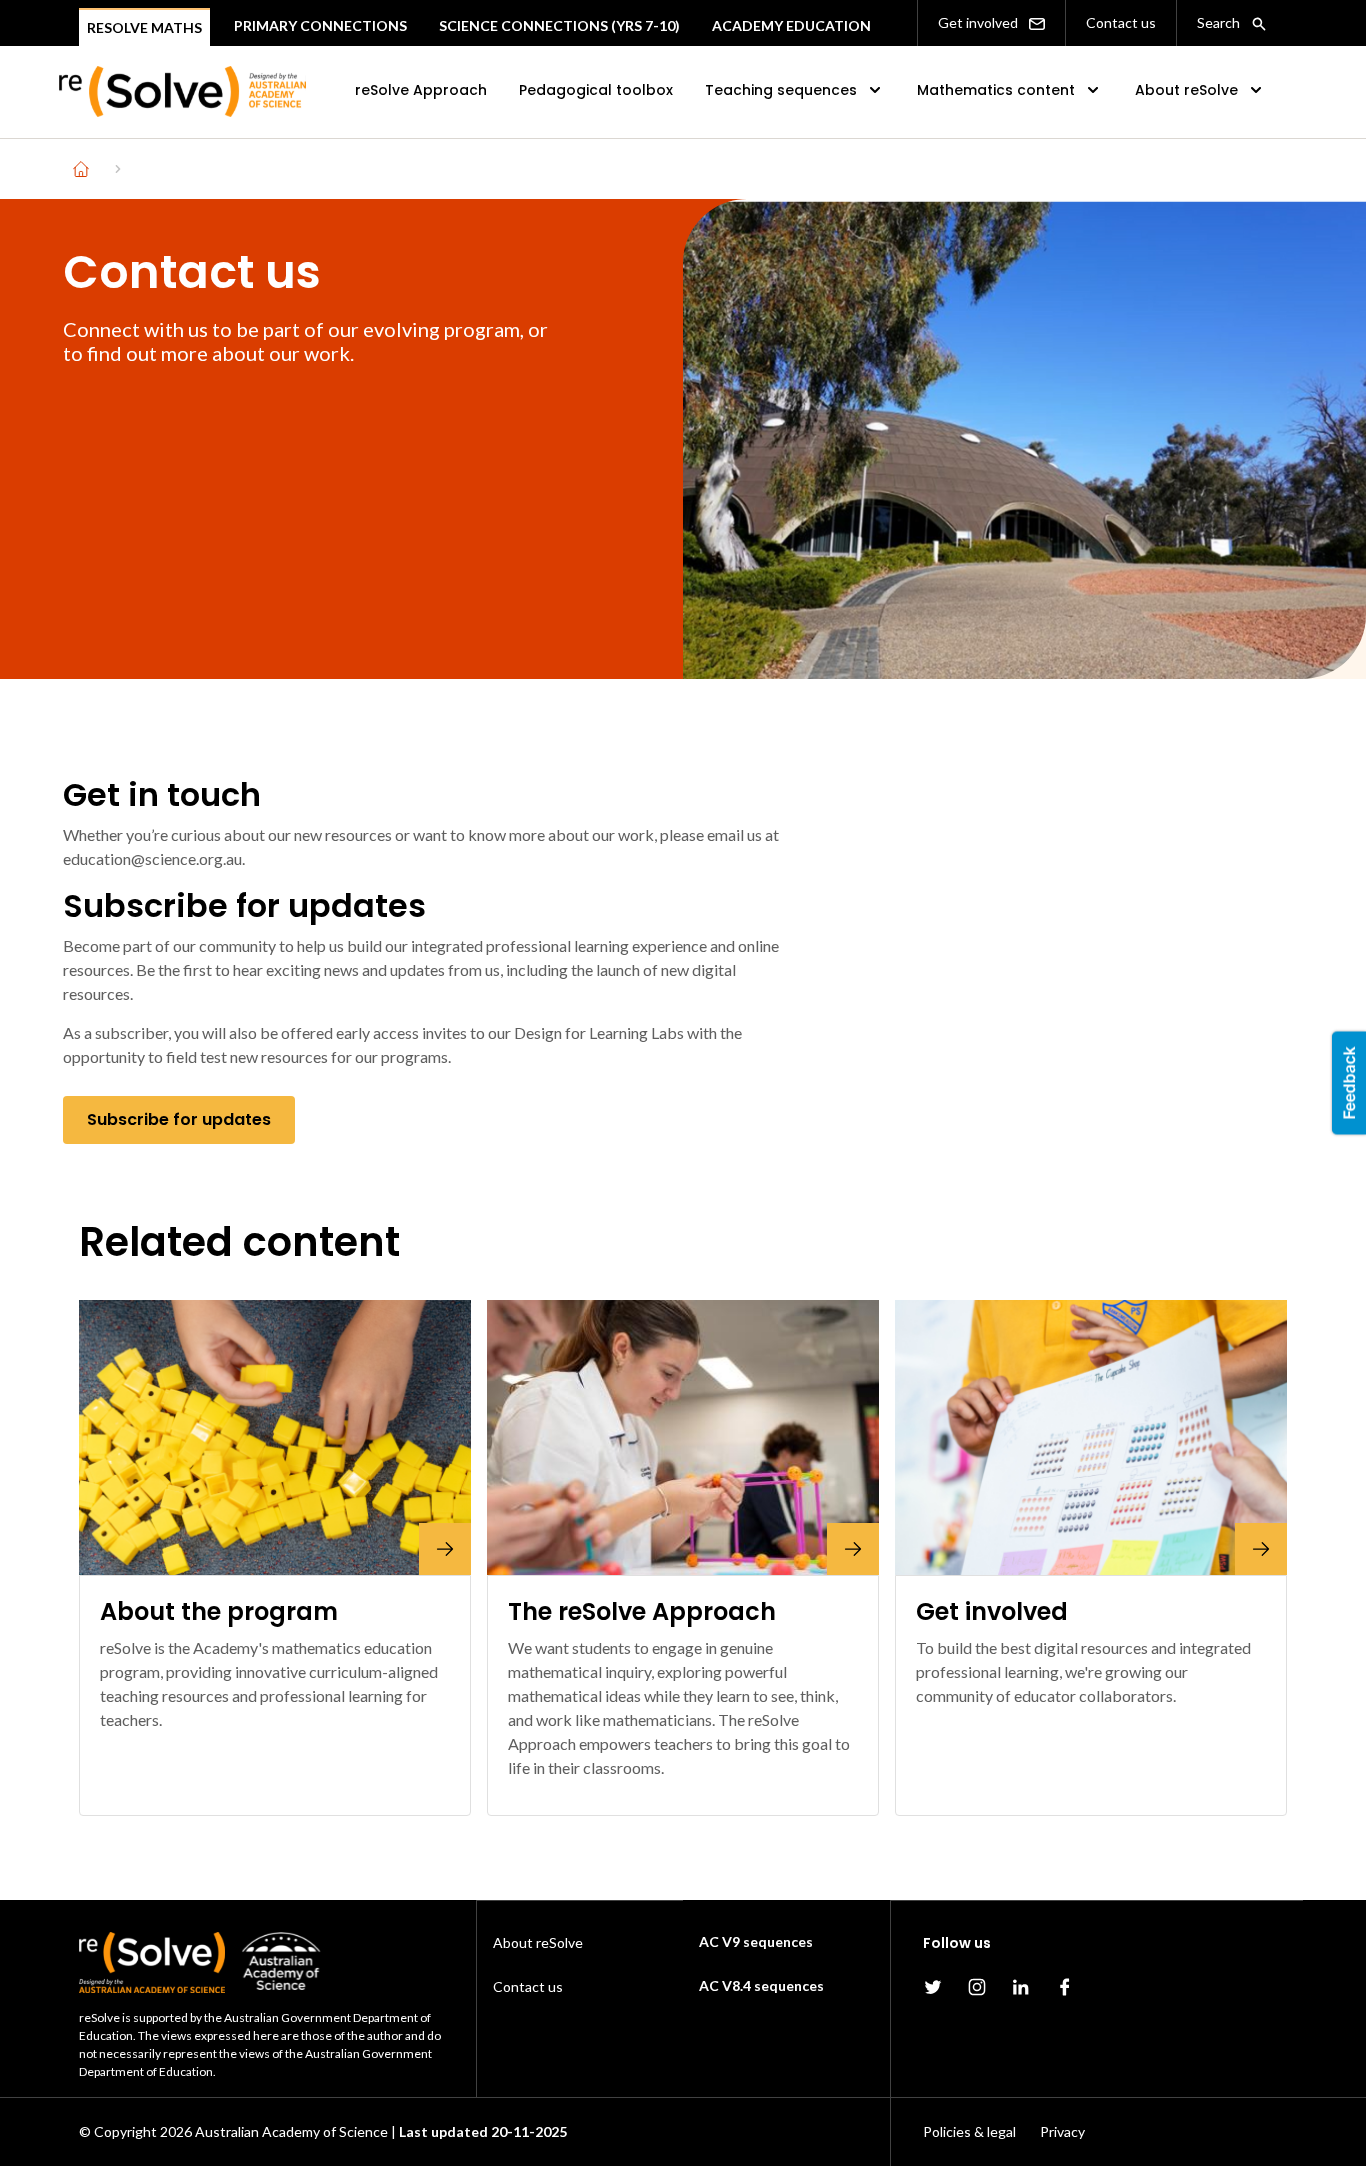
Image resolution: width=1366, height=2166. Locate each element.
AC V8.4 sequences (761, 1985)
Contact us (1121, 22)
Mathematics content (996, 90)
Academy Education (791, 25)
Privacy (1062, 2131)
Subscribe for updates (179, 1119)
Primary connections (320, 25)
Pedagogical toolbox (596, 90)
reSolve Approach (421, 90)
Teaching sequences (781, 90)
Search (1220, 22)
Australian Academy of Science (291, 2131)
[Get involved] (1091, 1437)
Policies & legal (969, 2131)
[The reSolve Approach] (683, 1437)
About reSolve (1186, 90)
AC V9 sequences (756, 1941)
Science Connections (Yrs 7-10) (559, 25)
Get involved (979, 22)
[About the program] (275, 1437)
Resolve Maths (144, 27)
